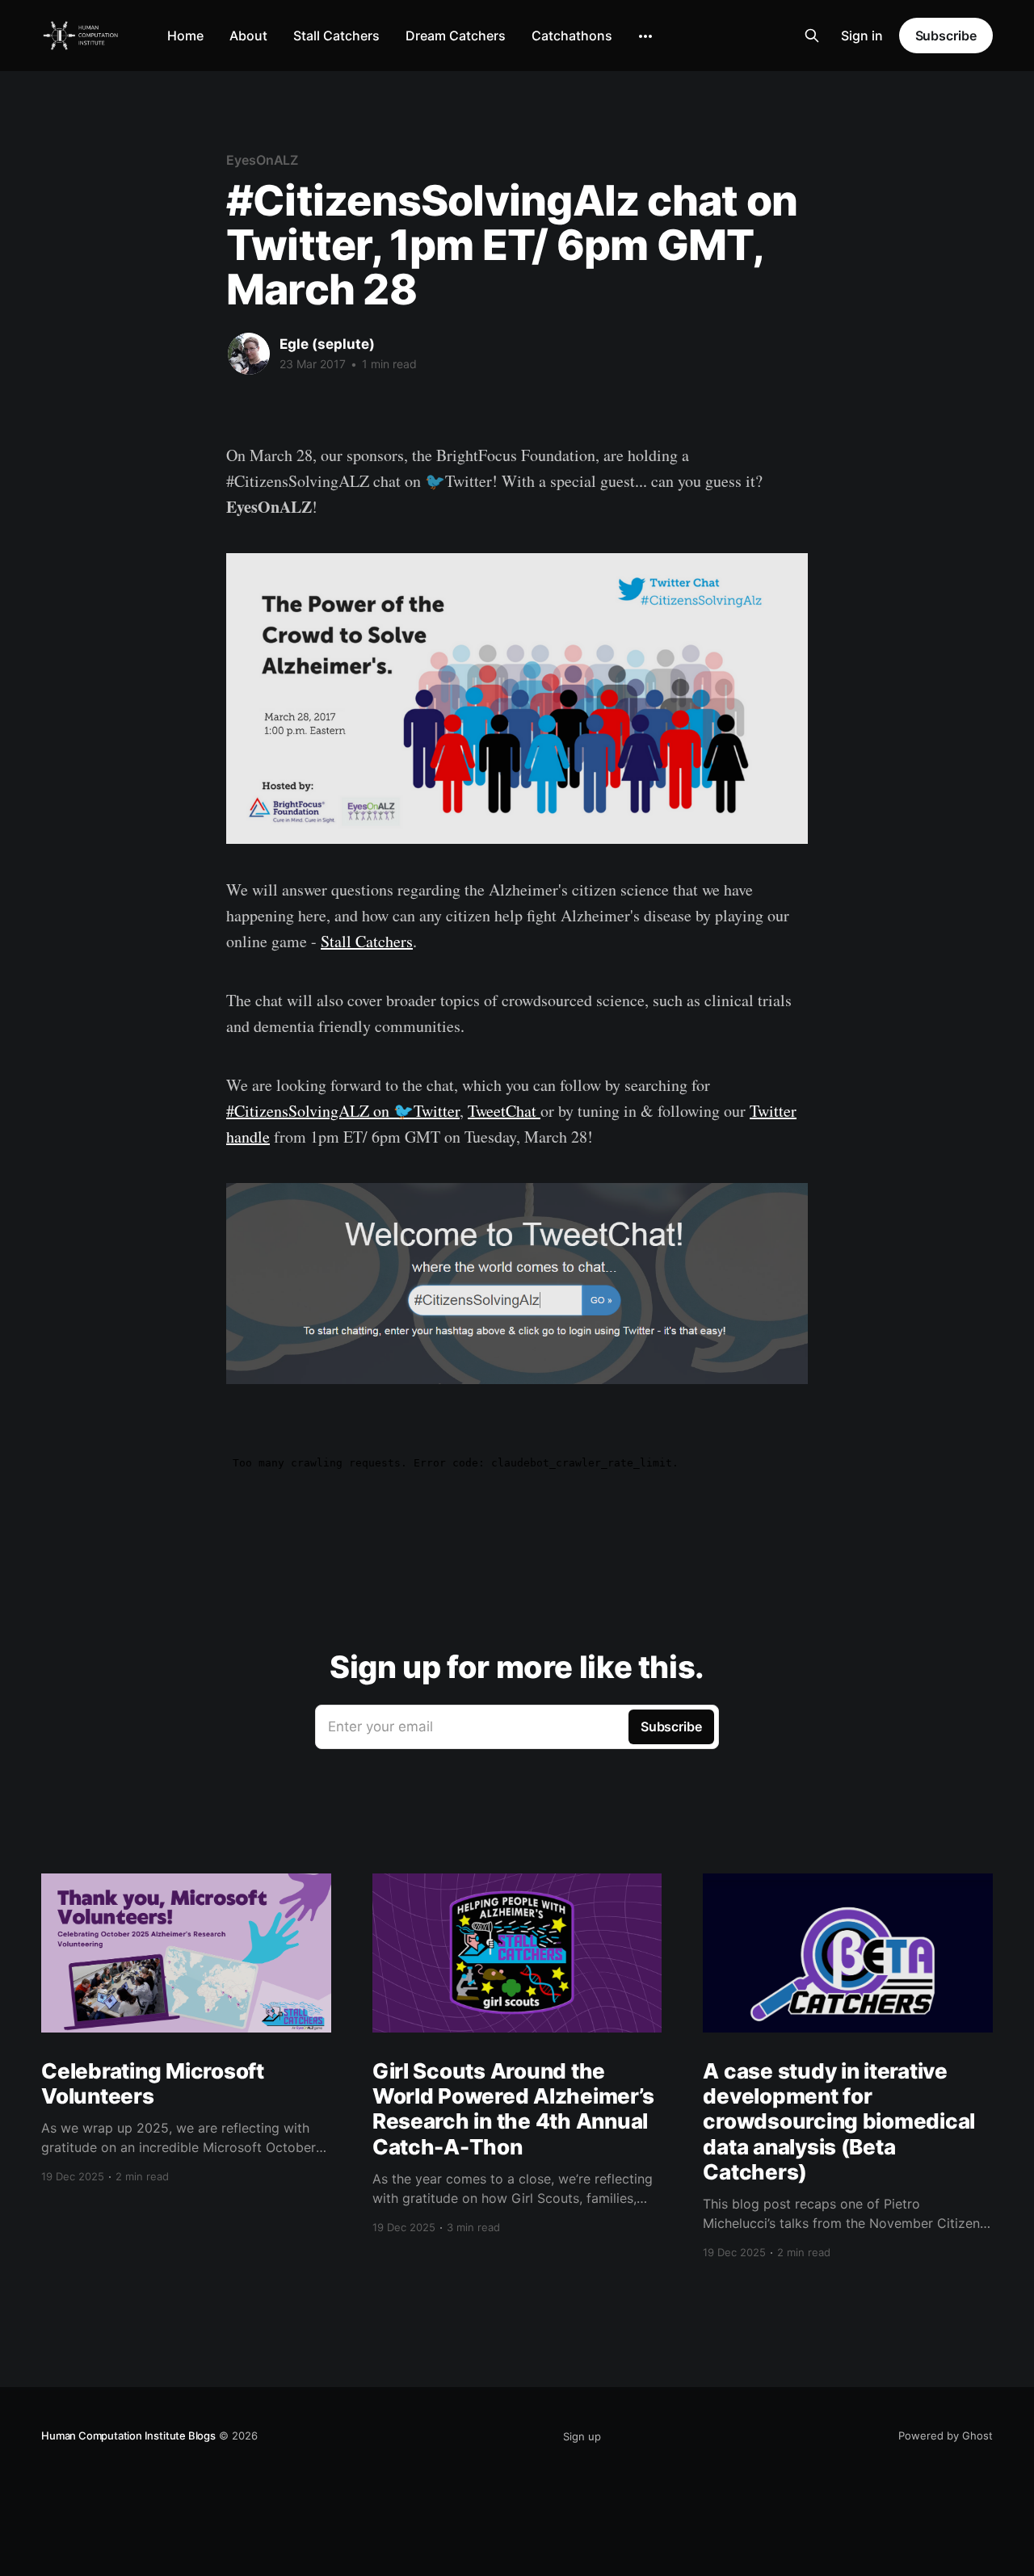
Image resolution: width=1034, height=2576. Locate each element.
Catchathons (572, 36)
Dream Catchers (456, 36)
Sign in (862, 36)
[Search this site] (812, 36)
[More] (645, 36)
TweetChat (504, 1111)
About (248, 36)
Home (185, 36)
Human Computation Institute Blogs (128, 2435)
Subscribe (946, 36)
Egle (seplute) (327, 344)
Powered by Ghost (946, 2435)
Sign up (582, 2436)
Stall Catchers (336, 36)
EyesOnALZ (262, 160)
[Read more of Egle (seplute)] (249, 354)
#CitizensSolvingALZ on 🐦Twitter (343, 1111)
